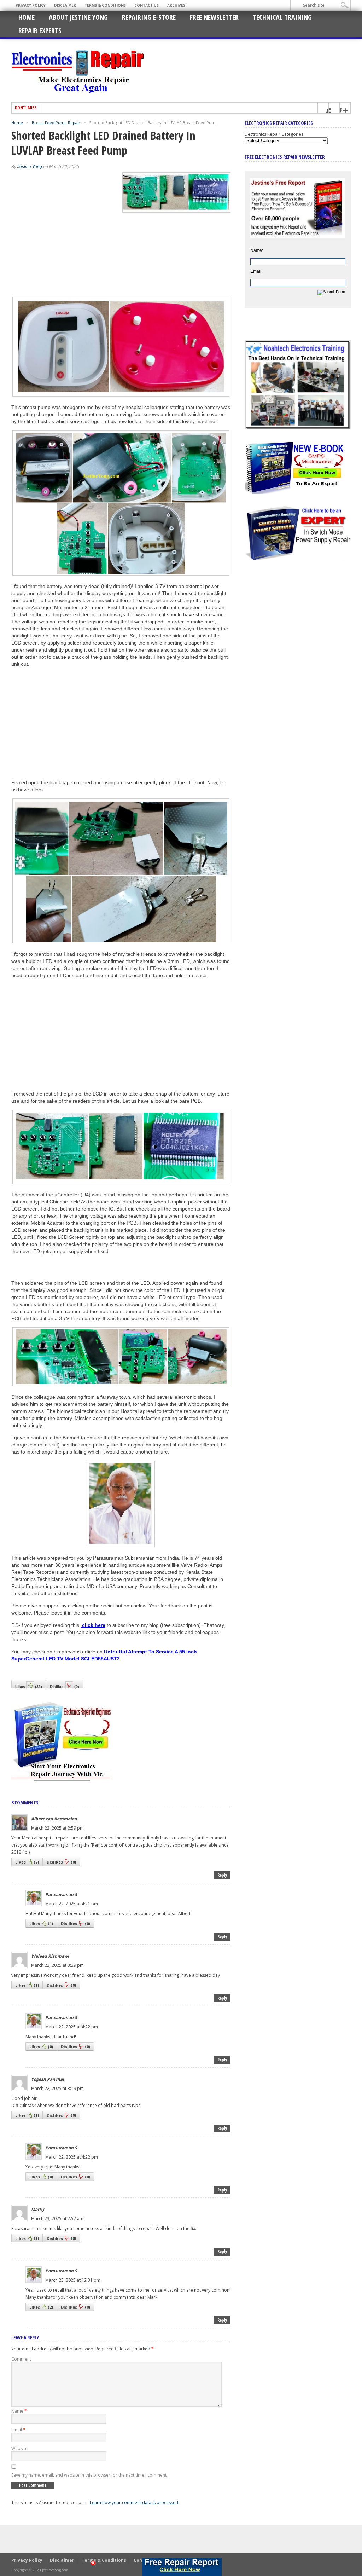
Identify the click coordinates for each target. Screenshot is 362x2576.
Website (19, 2448)
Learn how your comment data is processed (134, 2503)
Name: (257, 250)
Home (27, 17)
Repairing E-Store (149, 17)
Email (18, 2430)
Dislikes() (65, 1686)
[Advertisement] (71, 722)
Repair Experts (40, 31)
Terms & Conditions (105, 5)
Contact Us (147, 5)
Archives (176, 5)
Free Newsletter (214, 17)
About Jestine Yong (78, 17)
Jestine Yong (30, 167)
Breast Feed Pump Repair (56, 123)
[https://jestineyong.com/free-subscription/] (182, 2567)
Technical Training (282, 17)
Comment (21, 2359)
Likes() (29, 1686)
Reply (222, 1875)
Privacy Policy (31, 5)
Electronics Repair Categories (274, 134)
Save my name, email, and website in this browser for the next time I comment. (89, 2475)
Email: (256, 271)
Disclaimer (65, 5)
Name (19, 2411)
